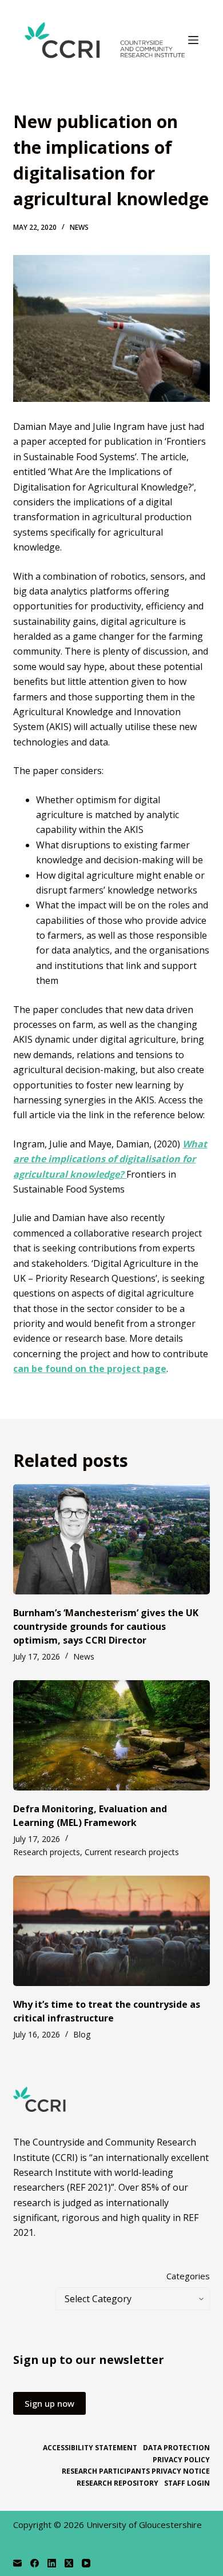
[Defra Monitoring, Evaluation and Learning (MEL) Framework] (111, 1735)
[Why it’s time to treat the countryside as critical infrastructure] (111, 1931)
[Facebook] (35, 2563)
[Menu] (193, 40)
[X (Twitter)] (69, 2563)
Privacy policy (181, 2460)
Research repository (118, 2483)
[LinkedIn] (52, 2563)
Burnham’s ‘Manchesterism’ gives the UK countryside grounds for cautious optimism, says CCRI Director (106, 1626)
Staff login (187, 2483)
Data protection (176, 2448)
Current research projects (132, 1852)
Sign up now (49, 2403)
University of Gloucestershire (144, 2525)
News (79, 227)
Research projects (47, 1852)
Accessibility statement (90, 2448)
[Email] (17, 2563)
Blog (82, 2034)
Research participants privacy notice (136, 2471)
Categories (188, 2276)
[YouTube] (86, 2563)
